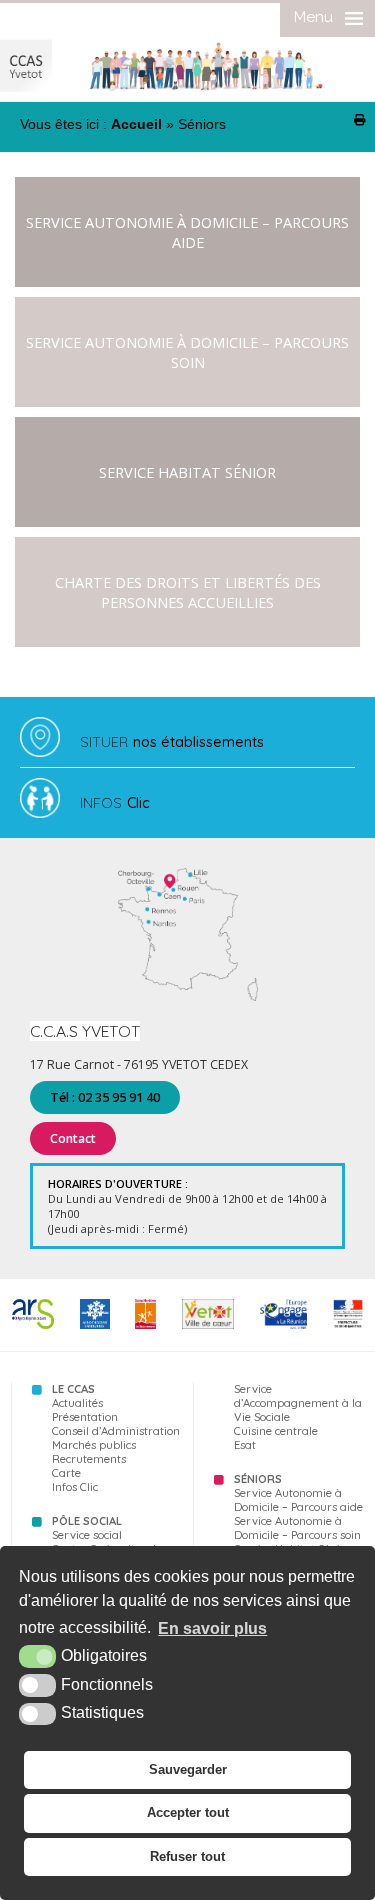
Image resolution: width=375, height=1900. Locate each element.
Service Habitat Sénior (187, 472)
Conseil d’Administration (116, 1431)
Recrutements (89, 1459)
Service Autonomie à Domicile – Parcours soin (187, 352)
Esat (245, 1445)
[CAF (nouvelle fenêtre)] (95, 1325)
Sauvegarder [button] (188, 1769)
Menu (313, 17)
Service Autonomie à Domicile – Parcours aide (187, 232)
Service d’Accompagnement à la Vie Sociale (298, 1403)
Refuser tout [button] (187, 1856)
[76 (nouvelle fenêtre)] (145, 1325)
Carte (66, 1473)
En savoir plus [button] (212, 1628)
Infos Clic (75, 1487)
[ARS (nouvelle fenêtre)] (33, 1325)
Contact (73, 1138)
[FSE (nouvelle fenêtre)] (283, 1325)
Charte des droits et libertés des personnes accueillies (188, 592)
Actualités (77, 1403)
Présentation (85, 1417)
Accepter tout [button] (188, 1812)
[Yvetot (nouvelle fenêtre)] (208, 1325)
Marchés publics (94, 1445)
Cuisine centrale (276, 1431)
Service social (87, 1535)
